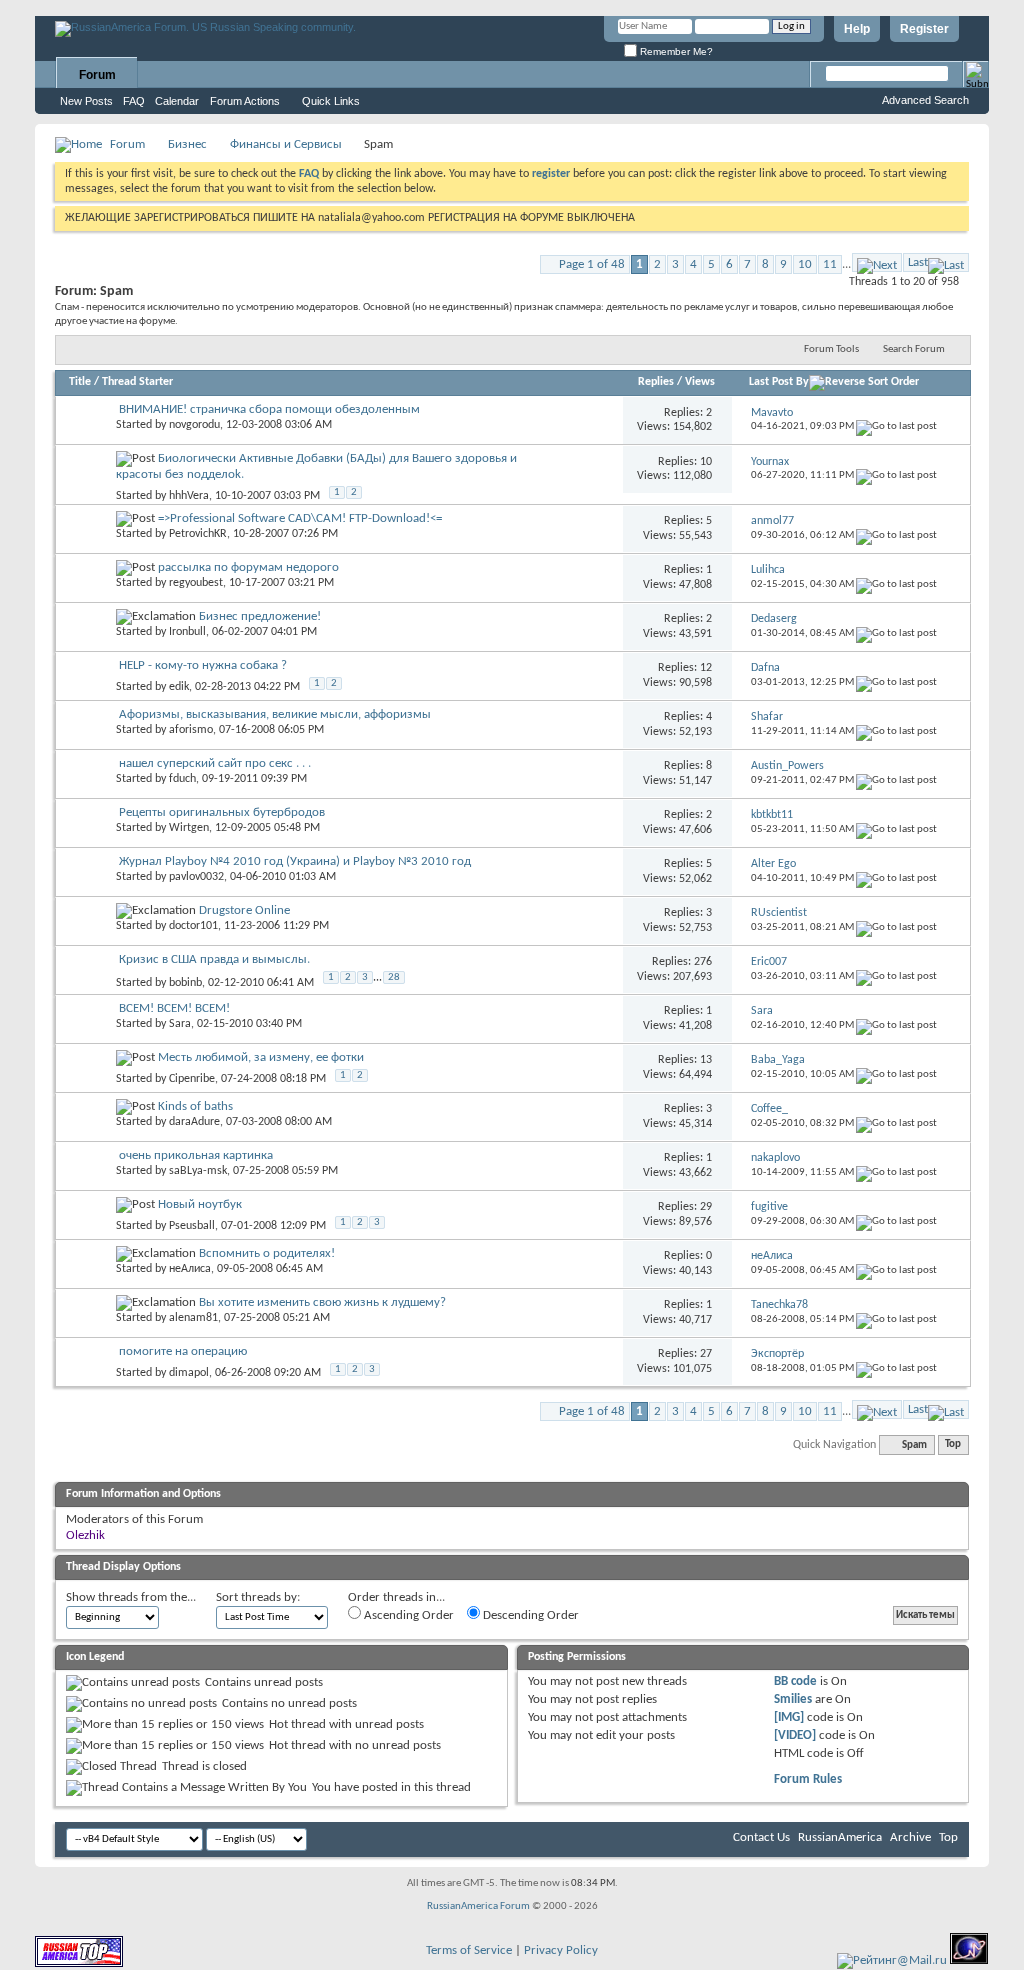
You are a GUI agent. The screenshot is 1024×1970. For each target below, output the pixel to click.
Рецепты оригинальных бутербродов (222, 812)
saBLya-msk (198, 1171)
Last (918, 262)
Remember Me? (675, 51)
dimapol (189, 1373)
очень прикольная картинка (196, 1155)
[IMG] (789, 1717)
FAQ (134, 101)
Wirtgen (189, 828)
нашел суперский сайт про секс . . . (215, 763)
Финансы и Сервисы (286, 144)
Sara (180, 1024)
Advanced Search (925, 100)
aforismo (191, 730)
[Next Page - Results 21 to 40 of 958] (877, 262)
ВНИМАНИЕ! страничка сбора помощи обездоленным (269, 409)
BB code (795, 1681)
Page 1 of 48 (592, 264)
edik (179, 687)
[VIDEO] (795, 1735)
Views (700, 382)
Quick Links (331, 101)
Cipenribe (192, 1079)
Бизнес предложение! (260, 616)
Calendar (177, 101)
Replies (656, 382)
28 (394, 977)
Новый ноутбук (200, 1204)
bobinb (185, 982)
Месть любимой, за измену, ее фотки (261, 1057)
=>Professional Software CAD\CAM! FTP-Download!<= (300, 518)
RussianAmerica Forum (478, 1906)
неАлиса (190, 1269)
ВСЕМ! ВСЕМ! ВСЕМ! (174, 1008)
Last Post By (779, 382)
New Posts (86, 101)
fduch (182, 779)
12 (706, 668)
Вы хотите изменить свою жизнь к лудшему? (322, 1302)
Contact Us (761, 1837)
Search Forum (914, 349)
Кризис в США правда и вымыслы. (214, 959)
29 (706, 1207)
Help (857, 29)
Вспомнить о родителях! (267, 1253)
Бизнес (187, 144)
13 (706, 1060)
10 (805, 264)
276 (703, 962)
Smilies (793, 1699)
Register (924, 29)
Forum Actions (245, 101)
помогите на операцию (183, 1351)
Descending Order (529, 1615)
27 (706, 1354)
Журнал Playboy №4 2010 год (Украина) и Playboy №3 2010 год (295, 861)
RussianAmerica (840, 1837)
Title (80, 382)
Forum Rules (808, 1779)
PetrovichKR (198, 534)
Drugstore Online (244, 910)
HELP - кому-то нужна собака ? (203, 665)
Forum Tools (831, 349)
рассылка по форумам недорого (248, 567)
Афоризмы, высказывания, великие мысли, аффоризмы (275, 714)
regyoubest (196, 583)
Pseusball (192, 1226)
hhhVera (189, 496)
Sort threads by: (258, 1597)
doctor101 (193, 926)
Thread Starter (137, 382)
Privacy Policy (561, 1950)
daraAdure (194, 1122)
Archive (910, 1837)
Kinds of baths (195, 1106)
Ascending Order (407, 1615)
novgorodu (194, 425)
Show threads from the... (131, 1597)
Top (953, 1445)
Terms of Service (469, 1950)
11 (830, 264)
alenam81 (193, 1318)
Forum (97, 75)
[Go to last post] (896, 426)
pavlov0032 (196, 877)
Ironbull (187, 632)
